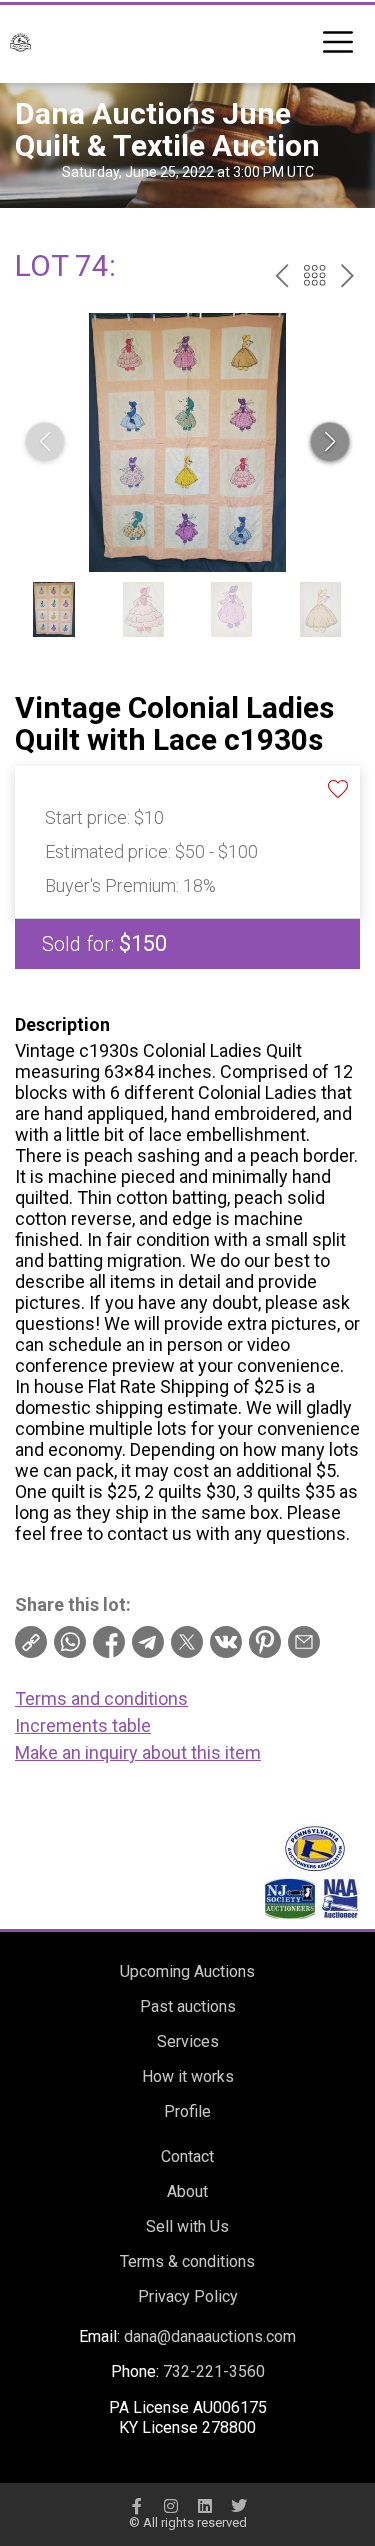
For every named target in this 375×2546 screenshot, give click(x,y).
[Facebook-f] (137, 2506)
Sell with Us (187, 2226)
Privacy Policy (188, 2296)
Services (188, 2041)
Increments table (83, 1725)
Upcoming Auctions (187, 1971)
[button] (330, 442)
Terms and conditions (101, 1698)
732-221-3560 (214, 2371)
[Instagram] (171, 2506)
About (187, 2191)
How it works (188, 2076)
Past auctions (188, 2006)
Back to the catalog (314, 275)
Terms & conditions (187, 2261)
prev (281, 275)
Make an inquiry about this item (138, 1752)
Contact (187, 2156)
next (347, 275)
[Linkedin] (205, 2506)
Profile (187, 2111)
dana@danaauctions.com (210, 2336)
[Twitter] (239, 2506)
